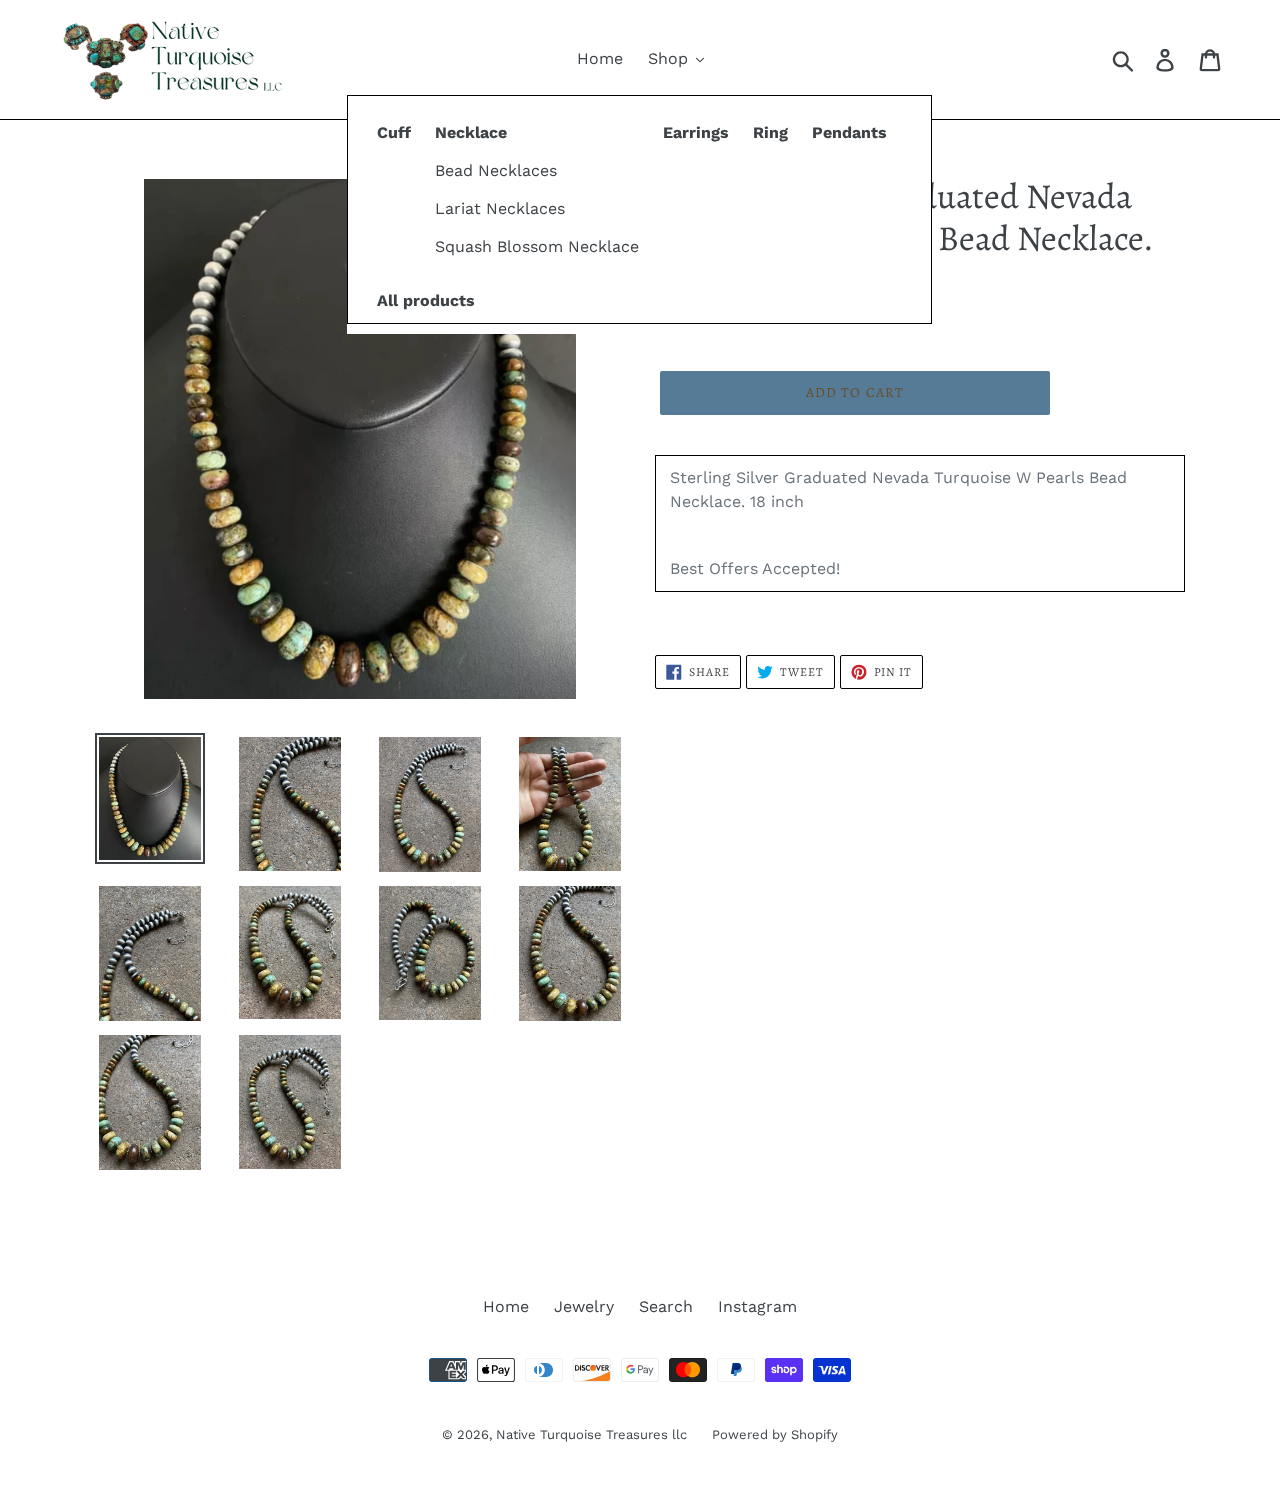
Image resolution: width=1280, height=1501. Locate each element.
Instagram (757, 1306)
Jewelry (584, 1306)
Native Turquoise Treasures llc (591, 1434)
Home (506, 1306)
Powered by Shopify (775, 1434)
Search (666, 1306)
